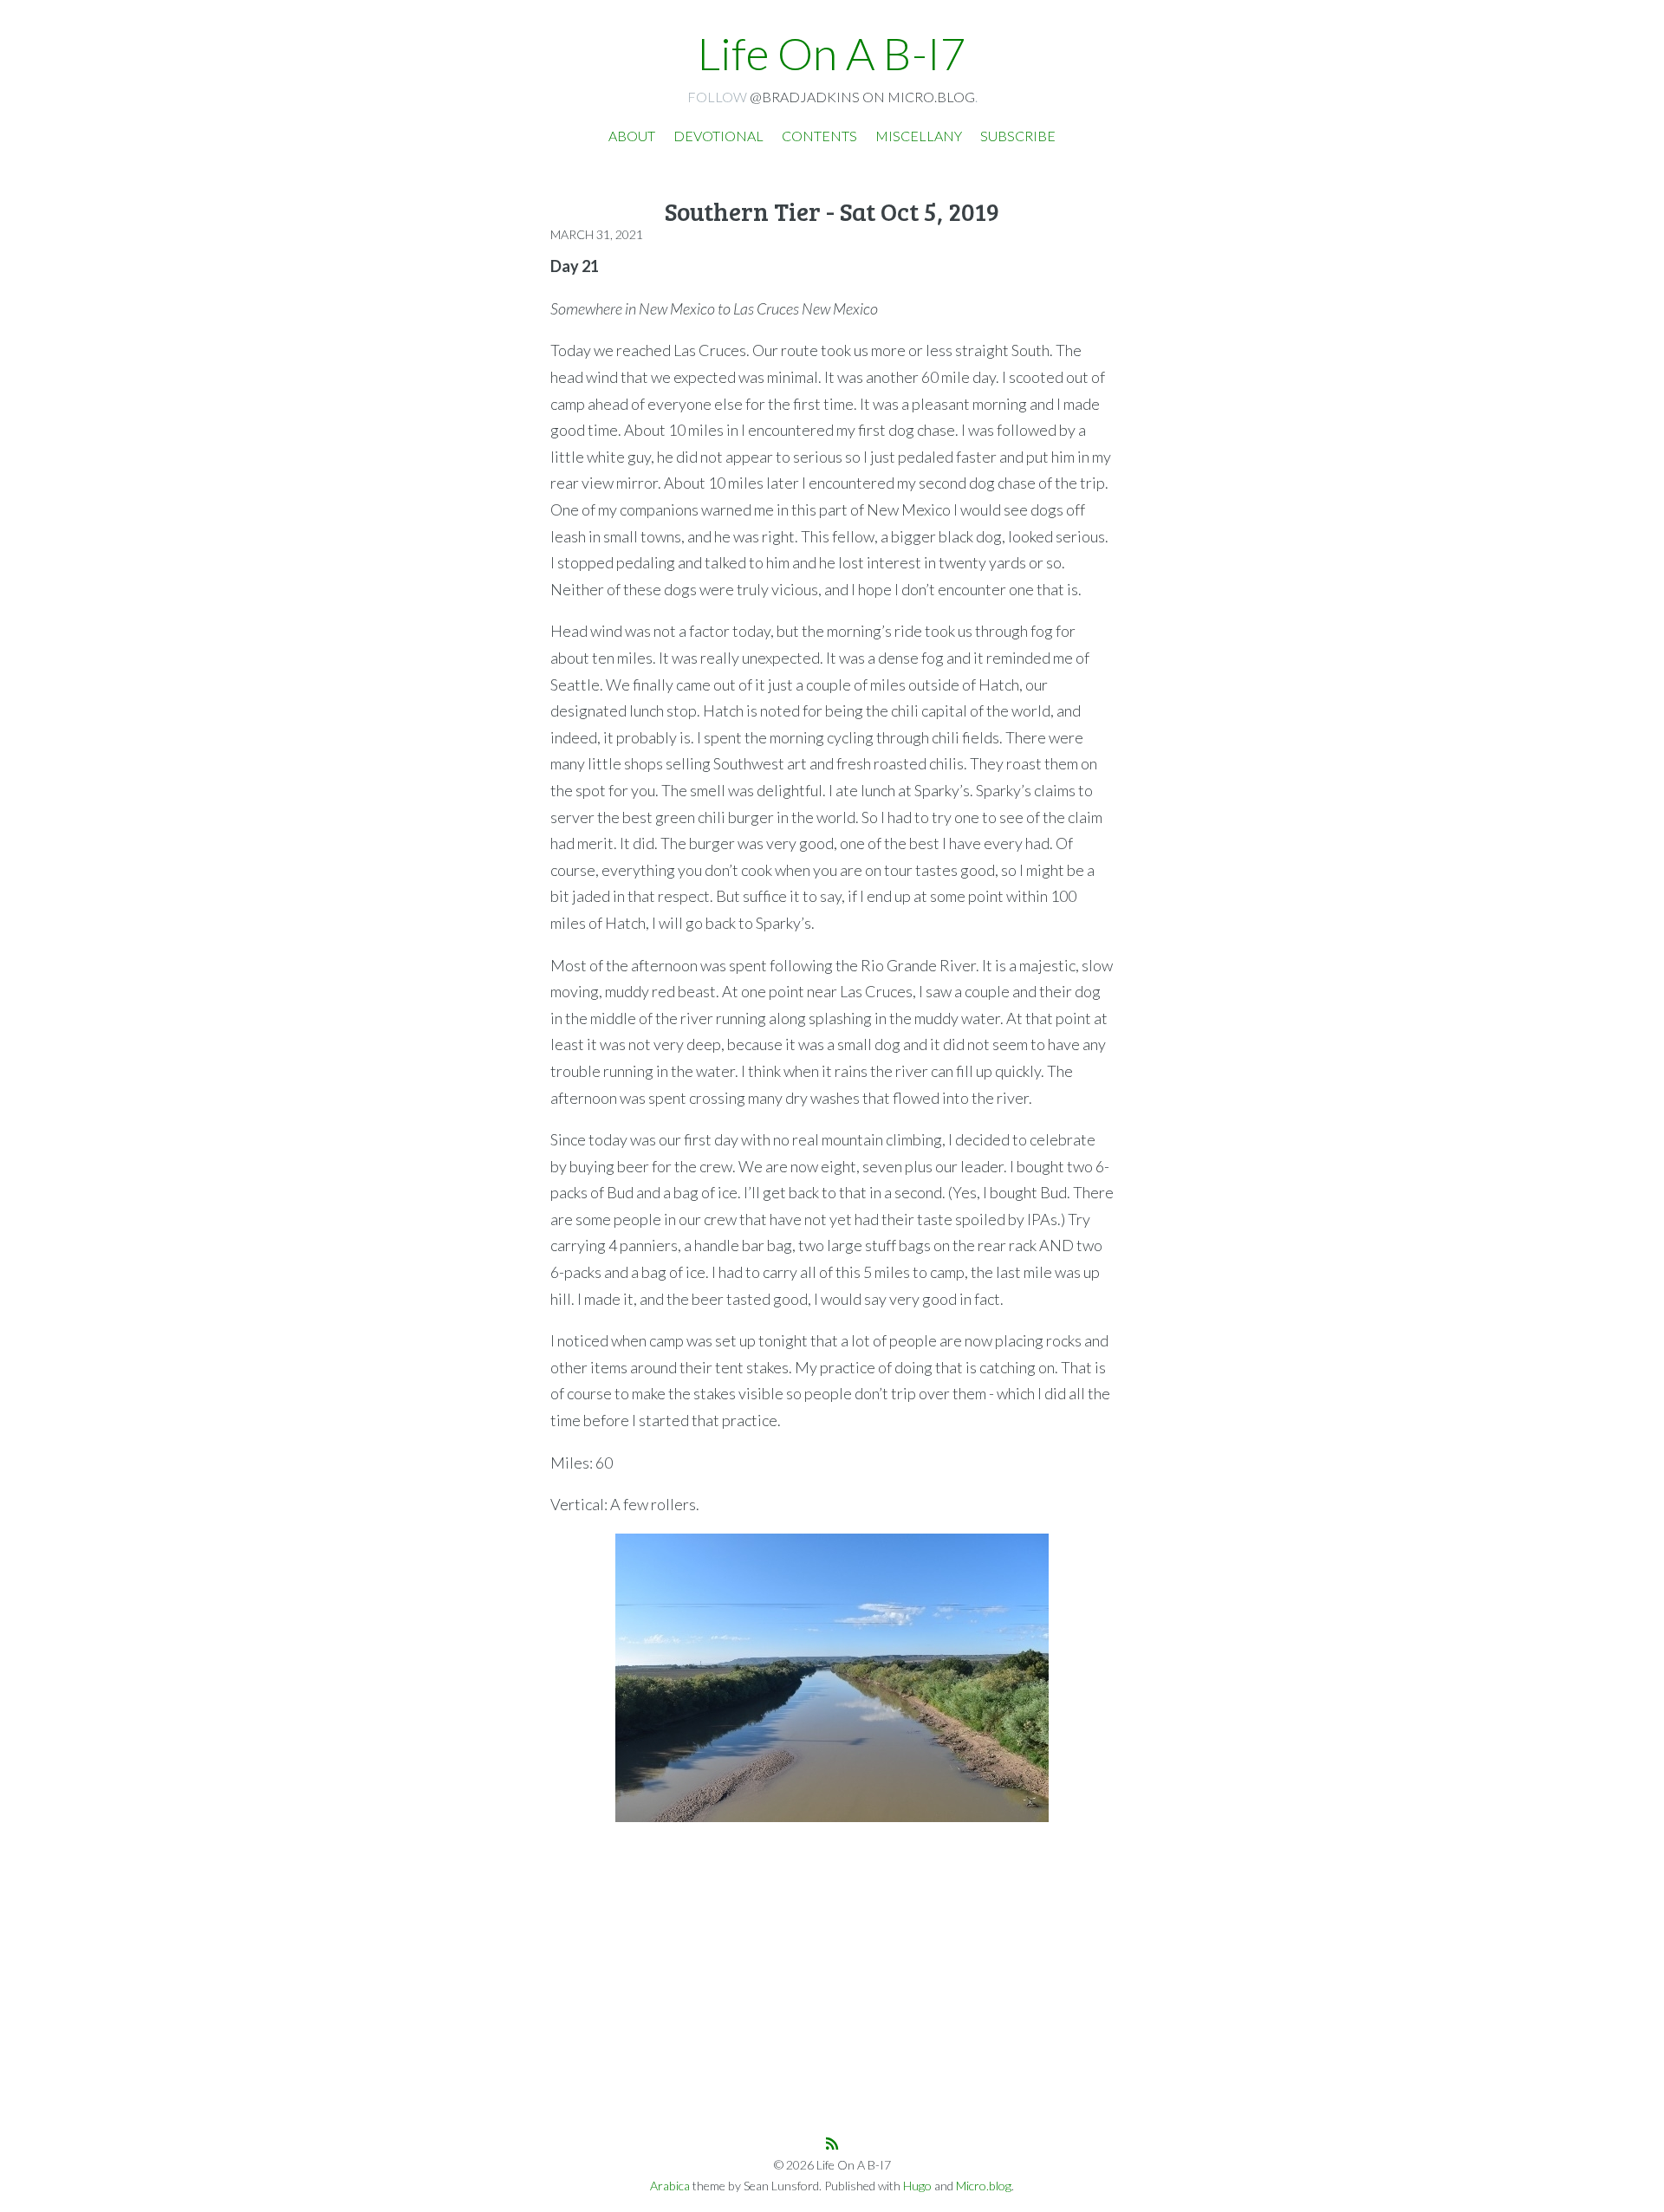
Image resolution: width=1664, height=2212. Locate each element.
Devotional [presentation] (718, 136)
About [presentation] (632, 136)
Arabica (670, 2186)
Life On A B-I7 (832, 53)
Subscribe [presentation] (1018, 136)
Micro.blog (984, 2186)
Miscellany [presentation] (919, 136)
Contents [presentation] (819, 136)
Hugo (917, 2186)
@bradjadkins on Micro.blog (862, 97)
